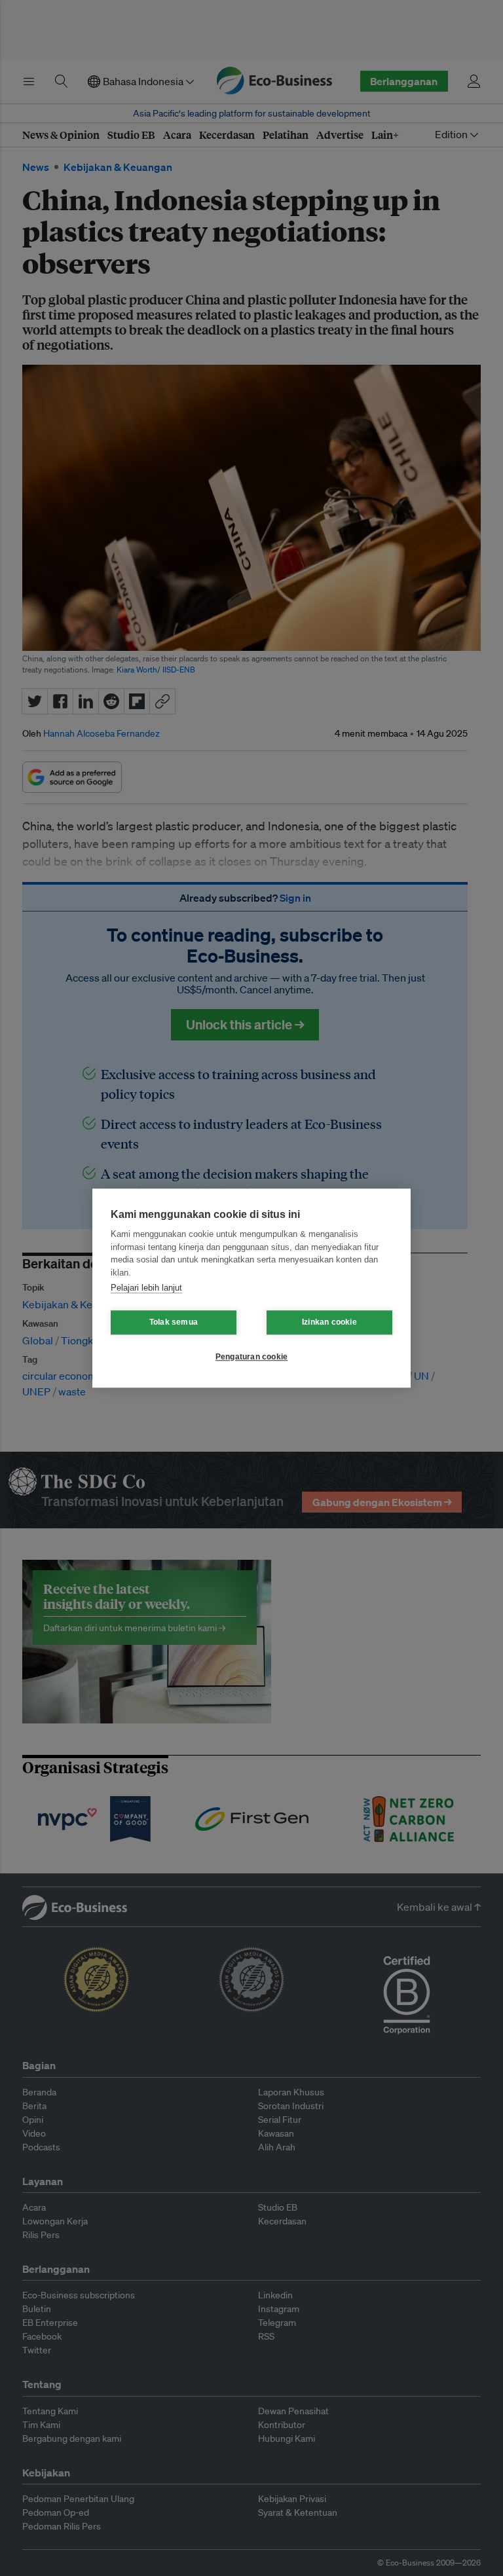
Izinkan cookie (329, 1322)
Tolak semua (174, 1322)
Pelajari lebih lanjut (146, 1288)
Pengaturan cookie (251, 1357)
